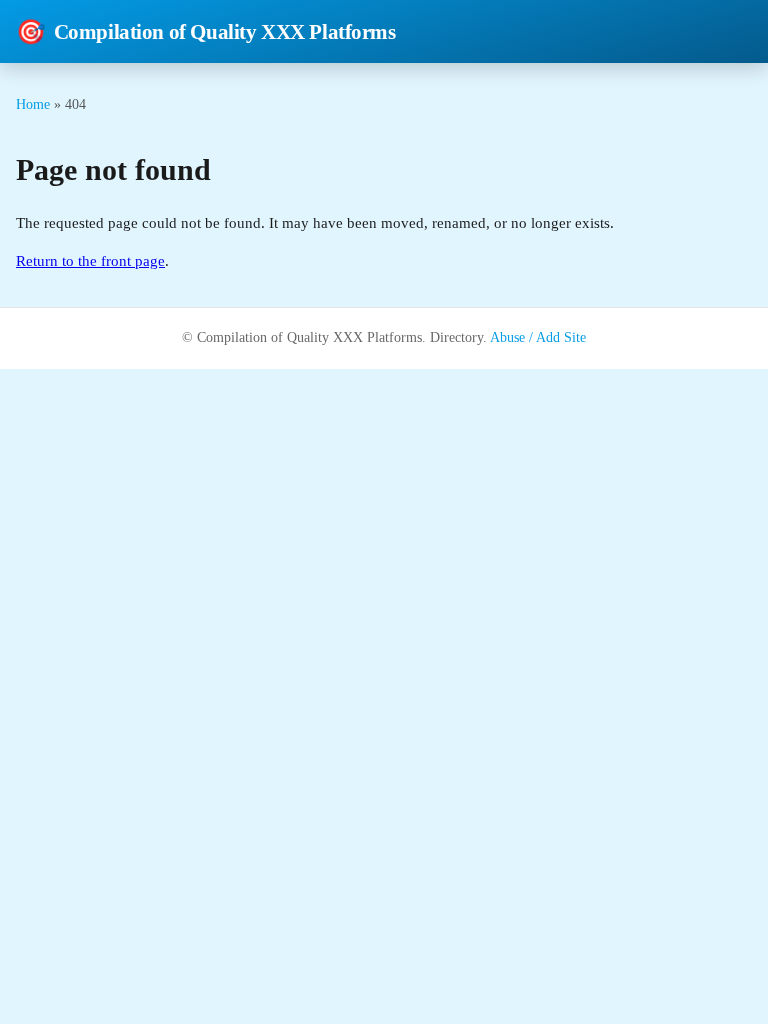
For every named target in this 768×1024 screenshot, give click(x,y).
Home (33, 104)
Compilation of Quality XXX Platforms (206, 32)
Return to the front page (90, 261)
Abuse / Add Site (538, 337)
